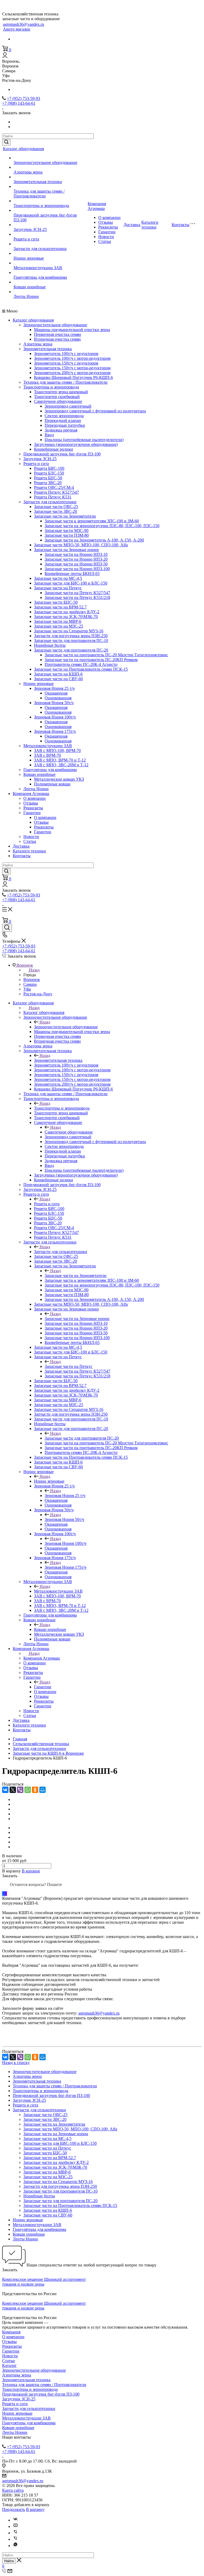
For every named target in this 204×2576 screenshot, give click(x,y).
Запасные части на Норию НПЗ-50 (76, 564)
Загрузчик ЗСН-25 (30, 229)
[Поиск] (7, 928)
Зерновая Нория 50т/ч (54, 703)
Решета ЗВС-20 (48, 483)
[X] (13, 1790)
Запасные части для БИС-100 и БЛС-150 (71, 583)
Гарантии (107, 232)
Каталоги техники (150, 225)
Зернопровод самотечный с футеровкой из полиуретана (95, 411)
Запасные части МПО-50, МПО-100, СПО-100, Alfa (81, 545)
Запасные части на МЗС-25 (59, 626)
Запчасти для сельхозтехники (40, 249)
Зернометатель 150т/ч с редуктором (66, 363)
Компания (11, 2332)
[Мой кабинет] (5, 56)
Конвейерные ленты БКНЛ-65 (72, 574)
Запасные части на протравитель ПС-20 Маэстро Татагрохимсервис (106, 655)
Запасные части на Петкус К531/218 (77, 597)
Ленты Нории (26, 296)
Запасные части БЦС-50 (56, 602)
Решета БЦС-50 (48, 478)
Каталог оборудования (23, 149)
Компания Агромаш (97, 206)
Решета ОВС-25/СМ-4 (54, 487)
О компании (109, 217)
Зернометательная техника (38, 182)
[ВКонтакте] (5, 1790)
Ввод (49, 435)
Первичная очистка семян (58, 334)
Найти (9, 2561)
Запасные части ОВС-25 (56, 507)
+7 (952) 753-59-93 (24, 98)
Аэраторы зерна (28, 172)
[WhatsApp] (28, 1790)
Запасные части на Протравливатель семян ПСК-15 (81, 669)
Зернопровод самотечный (68, 406)
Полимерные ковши (52, 784)
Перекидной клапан (63, 420)
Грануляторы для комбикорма (40, 277)
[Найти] (6, 142)
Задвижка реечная (61, 430)
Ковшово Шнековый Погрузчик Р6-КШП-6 (73, 377)
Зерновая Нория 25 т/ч (54, 688)
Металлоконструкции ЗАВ (38, 268)
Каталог (9, 2365)
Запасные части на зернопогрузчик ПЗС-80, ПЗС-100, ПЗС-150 (102, 526)
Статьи (105, 241)
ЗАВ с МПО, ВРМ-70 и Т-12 (60, 760)
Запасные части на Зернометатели (65, 516)
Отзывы (106, 222)
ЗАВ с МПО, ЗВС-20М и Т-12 (61, 765)
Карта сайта (13, 2490)
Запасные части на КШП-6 (58, 674)
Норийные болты (50, 645)
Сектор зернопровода (64, 416)
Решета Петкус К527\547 (56, 492)
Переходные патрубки (65, 425)
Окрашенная (56, 693)
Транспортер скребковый (57, 397)
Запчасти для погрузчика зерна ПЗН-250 (71, 636)
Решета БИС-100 (49, 468)
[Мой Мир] (42, 1790)
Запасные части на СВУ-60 (58, 679)
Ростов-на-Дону (38, 994)
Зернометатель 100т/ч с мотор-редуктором (72, 358)
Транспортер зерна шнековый (61, 392)
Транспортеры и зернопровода (41, 206)
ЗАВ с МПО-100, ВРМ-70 (57, 750)
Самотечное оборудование (58, 401)
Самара (30, 984)
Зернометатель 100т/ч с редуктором (66, 354)
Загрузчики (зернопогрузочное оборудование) (76, 444)
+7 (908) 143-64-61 (19, 103)
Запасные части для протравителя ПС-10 (71, 640)
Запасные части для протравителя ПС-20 (71, 650)
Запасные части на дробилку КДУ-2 (67, 612)
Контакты (180, 225)
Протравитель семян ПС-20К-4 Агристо (81, 664)
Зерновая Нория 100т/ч (55, 717)
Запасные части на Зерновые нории (66, 550)
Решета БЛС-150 (49, 473)
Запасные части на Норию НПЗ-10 (76, 554)
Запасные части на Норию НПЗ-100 (77, 569)
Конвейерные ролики (54, 449)
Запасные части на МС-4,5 (58, 578)
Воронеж (32, 980)
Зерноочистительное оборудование (45, 162)
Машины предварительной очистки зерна (72, 330)
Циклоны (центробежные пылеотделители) (84, 440)
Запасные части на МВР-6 (58, 621)
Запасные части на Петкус (58, 588)
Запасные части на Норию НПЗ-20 (76, 559)
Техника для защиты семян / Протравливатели (39, 194)
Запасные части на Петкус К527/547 (77, 593)
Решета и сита (26, 239)
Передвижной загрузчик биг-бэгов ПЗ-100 (62, 454)
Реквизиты (108, 227)
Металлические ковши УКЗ (59, 779)
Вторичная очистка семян (57, 339)
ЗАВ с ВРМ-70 (47, 755)
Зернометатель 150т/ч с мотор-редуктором (72, 368)
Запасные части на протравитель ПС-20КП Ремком (91, 660)
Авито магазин (17, 29)
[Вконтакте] (15, 2520)
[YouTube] (15, 2526)
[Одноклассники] (35, 1790)
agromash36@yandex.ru (24, 24)
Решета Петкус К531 (53, 497)
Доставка (132, 225)
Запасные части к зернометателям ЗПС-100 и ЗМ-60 (92, 521)
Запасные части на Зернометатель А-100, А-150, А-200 (94, 540)
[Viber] (20, 1790)
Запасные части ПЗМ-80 (67, 535)
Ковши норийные (30, 287)
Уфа (27, 989)
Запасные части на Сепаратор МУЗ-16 (69, 631)
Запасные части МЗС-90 (67, 530)
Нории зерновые (29, 258)
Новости (106, 237)
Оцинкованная (58, 698)
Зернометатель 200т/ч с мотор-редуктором (72, 373)
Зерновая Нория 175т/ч (55, 731)
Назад (34, 970)
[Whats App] (15, 2546)
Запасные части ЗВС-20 (56, 511)
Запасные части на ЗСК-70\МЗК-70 (66, 617)
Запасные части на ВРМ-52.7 (60, 607)
